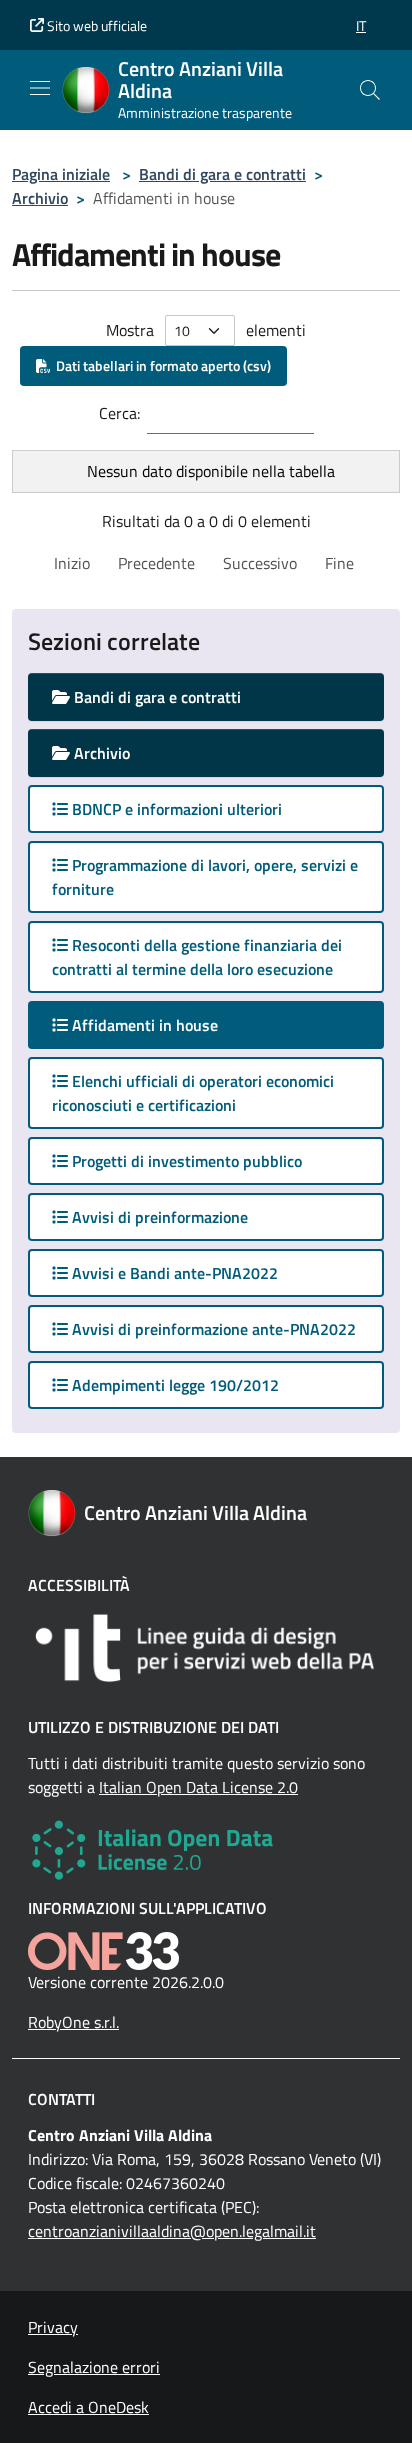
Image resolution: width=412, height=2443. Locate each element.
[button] (361, 25)
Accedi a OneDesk (88, 2407)
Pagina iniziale (61, 174)
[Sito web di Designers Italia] (206, 1648)
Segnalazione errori (94, 2367)
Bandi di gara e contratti (222, 174)
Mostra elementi (206, 330)
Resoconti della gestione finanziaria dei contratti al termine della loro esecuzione (197, 957)
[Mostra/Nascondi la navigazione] (40, 88)
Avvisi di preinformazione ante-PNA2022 (212, 1329)
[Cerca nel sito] (370, 90)
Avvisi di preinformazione (158, 1217)
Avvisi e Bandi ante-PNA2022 (173, 1273)
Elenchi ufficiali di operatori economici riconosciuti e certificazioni (193, 1093)
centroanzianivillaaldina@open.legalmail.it (172, 2231)
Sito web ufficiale (95, 25)
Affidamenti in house (162, 1024)
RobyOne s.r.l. (73, 2022)
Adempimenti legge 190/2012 (173, 1385)
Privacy (53, 2327)
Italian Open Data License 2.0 (198, 1787)
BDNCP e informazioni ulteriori (175, 809)
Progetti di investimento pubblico (185, 1161)
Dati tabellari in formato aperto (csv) (160, 365)
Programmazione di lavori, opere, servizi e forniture (205, 877)
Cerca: (119, 413)
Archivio (40, 198)
